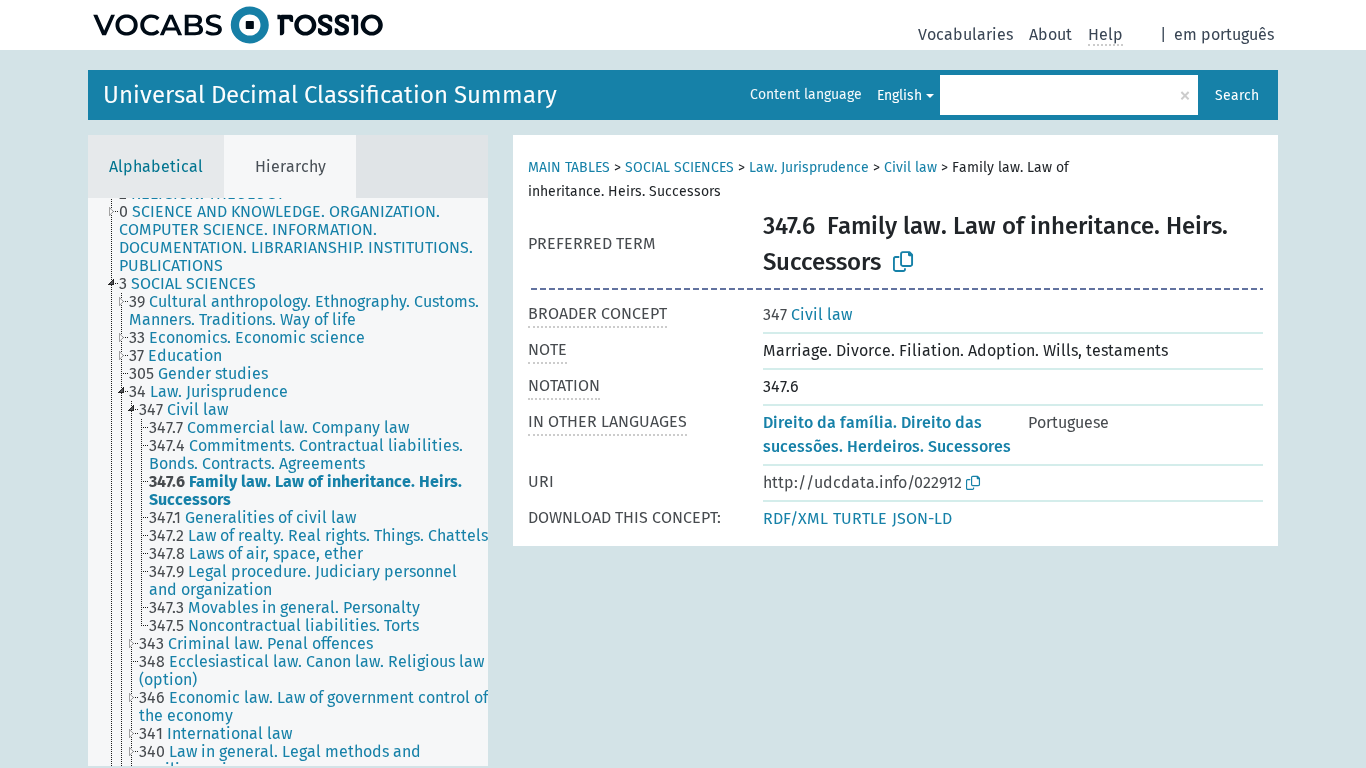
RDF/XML (795, 518)
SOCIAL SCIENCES (679, 167)
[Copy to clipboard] (903, 262)
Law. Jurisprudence (809, 167)
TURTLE (860, 518)
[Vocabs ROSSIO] (238, 25)
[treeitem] (312, 239)
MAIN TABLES (569, 167)
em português (1224, 34)
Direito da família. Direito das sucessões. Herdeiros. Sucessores (887, 434)
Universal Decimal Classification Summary (330, 95)
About (1050, 34)
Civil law (910, 167)
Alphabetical (156, 166)
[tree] (288, 482)
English (899, 95)
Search (1237, 95)
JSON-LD (922, 518)
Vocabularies (965, 34)
